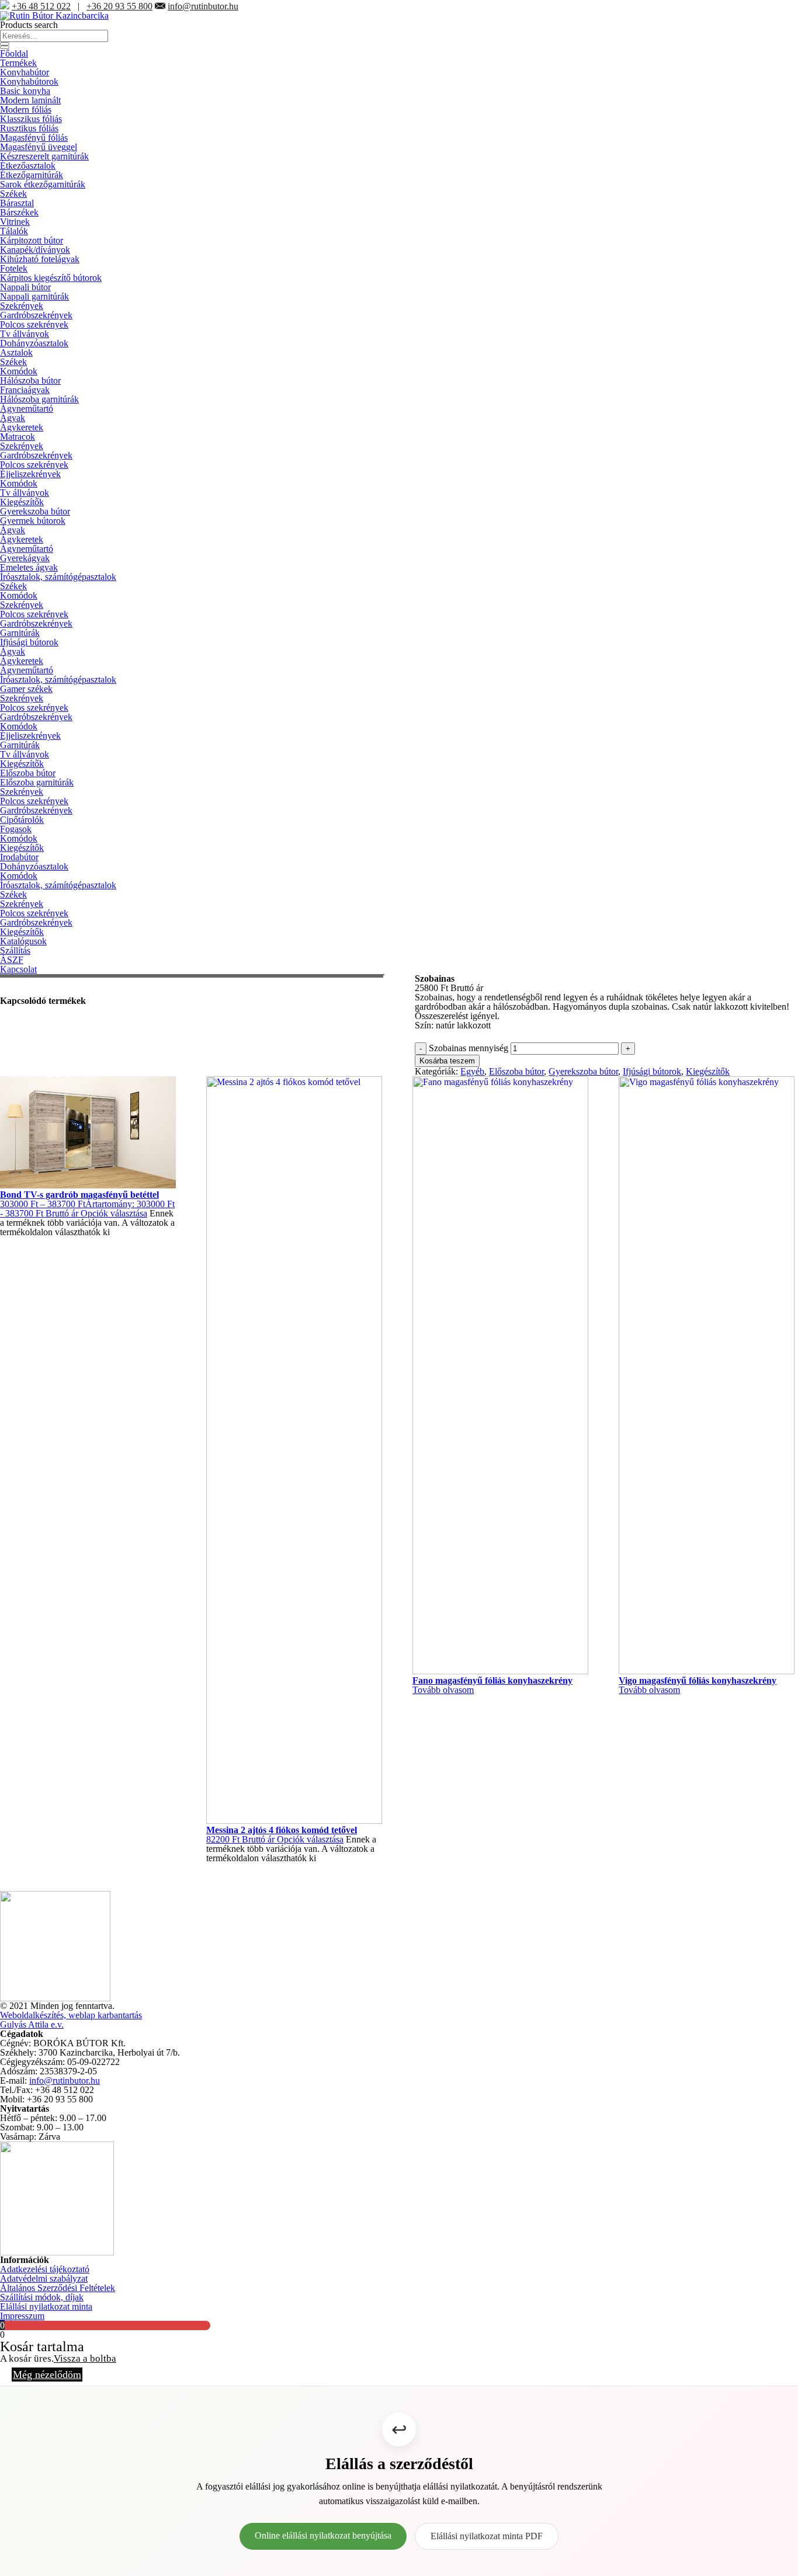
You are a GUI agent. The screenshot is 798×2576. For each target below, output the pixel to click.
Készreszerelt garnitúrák (44, 156)
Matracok (18, 437)
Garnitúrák (20, 633)
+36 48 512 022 (41, 6)
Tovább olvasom (443, 1690)
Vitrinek (15, 222)
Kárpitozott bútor (32, 240)
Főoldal (14, 53)
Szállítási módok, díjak (42, 2297)
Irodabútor (19, 857)
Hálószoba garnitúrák (39, 399)
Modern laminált (30, 100)
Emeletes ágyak (29, 567)
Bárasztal (17, 203)
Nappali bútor (25, 287)
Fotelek (14, 268)
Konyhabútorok (29, 81)
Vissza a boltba (85, 2358)
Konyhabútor (25, 72)
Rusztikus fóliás (29, 128)
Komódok (19, 371)
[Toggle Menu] (5, 47)
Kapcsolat (18, 969)
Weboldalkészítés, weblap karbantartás (71, 2015)
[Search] (5, 44)
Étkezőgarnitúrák (32, 175)
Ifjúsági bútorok (29, 642)
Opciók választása (114, 1213)
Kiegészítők (22, 502)
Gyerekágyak (25, 558)
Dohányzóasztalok (34, 343)
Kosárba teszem (447, 1061)
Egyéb (472, 1071)
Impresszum (22, 2316)
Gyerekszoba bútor (35, 511)
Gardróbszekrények (36, 315)
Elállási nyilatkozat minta (46, 2306)
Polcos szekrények (34, 324)
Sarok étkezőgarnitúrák (43, 184)
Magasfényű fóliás (34, 138)
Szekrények (22, 306)
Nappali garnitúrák (34, 296)
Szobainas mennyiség (469, 1048)
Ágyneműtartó (27, 409)
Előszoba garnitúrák (37, 782)
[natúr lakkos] (1, 991)
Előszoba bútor (28, 773)
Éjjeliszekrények (30, 474)
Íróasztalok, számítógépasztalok (58, 577)
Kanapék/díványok (35, 250)
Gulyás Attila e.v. (32, 2024)
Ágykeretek (22, 427)
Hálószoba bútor (30, 380)
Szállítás (15, 950)
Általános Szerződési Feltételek (58, 2288)
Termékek (18, 63)
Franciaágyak (25, 390)
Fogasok (16, 829)
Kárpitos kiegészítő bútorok (51, 278)
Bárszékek (19, 212)
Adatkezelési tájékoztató (45, 2269)
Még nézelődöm (47, 2375)
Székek (13, 194)
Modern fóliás (26, 109)
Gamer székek (26, 689)
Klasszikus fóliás (31, 119)
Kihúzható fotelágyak (40, 259)
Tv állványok (25, 334)
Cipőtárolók (22, 820)
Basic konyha (25, 91)
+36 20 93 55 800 (119, 6)
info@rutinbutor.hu (203, 6)
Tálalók (14, 231)
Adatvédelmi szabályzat (44, 2278)
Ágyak (13, 418)
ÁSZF (12, 960)
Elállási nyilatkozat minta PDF (487, 2536)
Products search (29, 25)
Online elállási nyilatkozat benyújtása (323, 2535)
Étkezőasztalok (28, 166)
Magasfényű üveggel (39, 147)
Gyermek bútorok (33, 521)
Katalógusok (23, 941)
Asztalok (16, 352)
